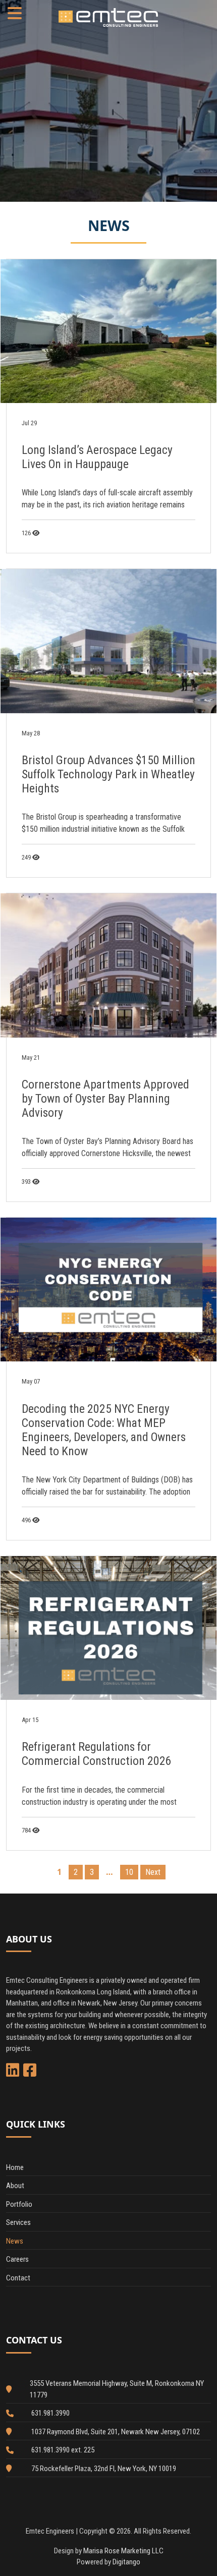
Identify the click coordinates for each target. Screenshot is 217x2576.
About (15, 2186)
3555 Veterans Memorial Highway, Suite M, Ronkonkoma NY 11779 (117, 2389)
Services (18, 2222)
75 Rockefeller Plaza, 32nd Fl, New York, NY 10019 (104, 2469)
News (15, 2241)
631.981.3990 (50, 2413)
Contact (18, 2278)
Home (15, 2167)
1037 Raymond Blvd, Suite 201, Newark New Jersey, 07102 (116, 2432)
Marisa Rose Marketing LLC (123, 2551)
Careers (17, 2259)
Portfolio (19, 2204)
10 (129, 1872)
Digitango (126, 2562)
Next (153, 1872)
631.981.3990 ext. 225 (63, 2450)
